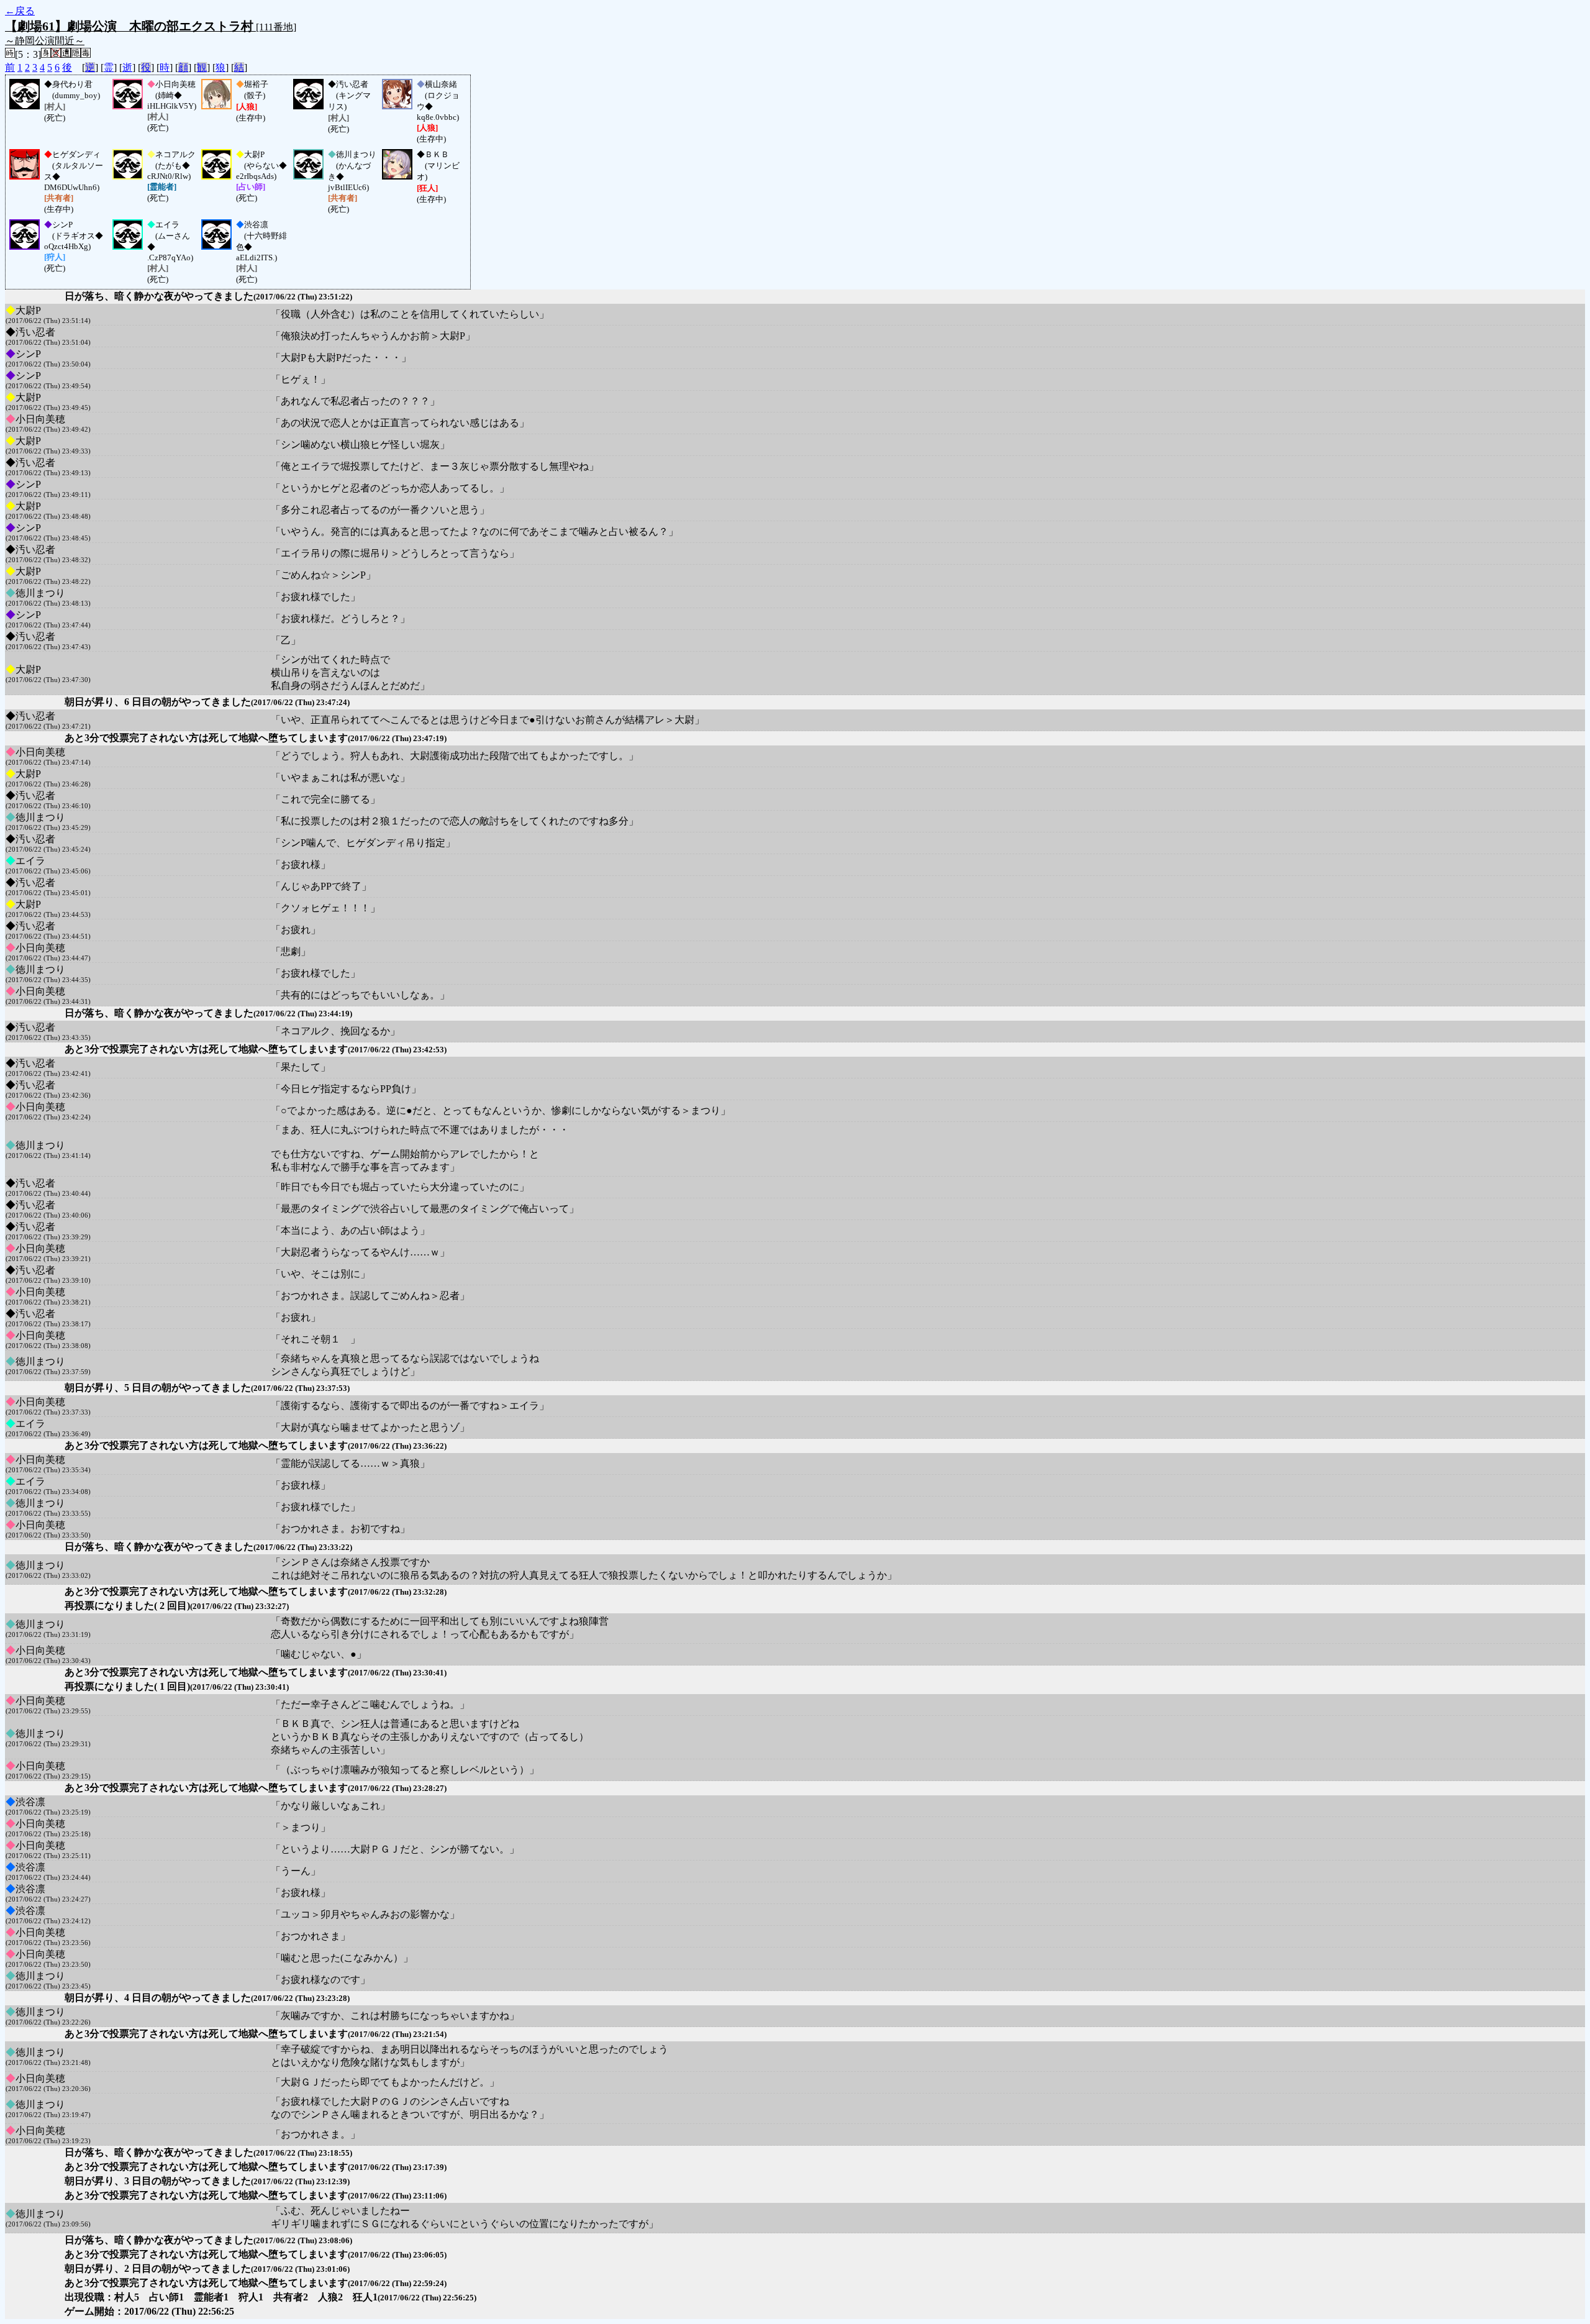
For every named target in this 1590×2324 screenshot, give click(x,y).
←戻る (20, 11)
